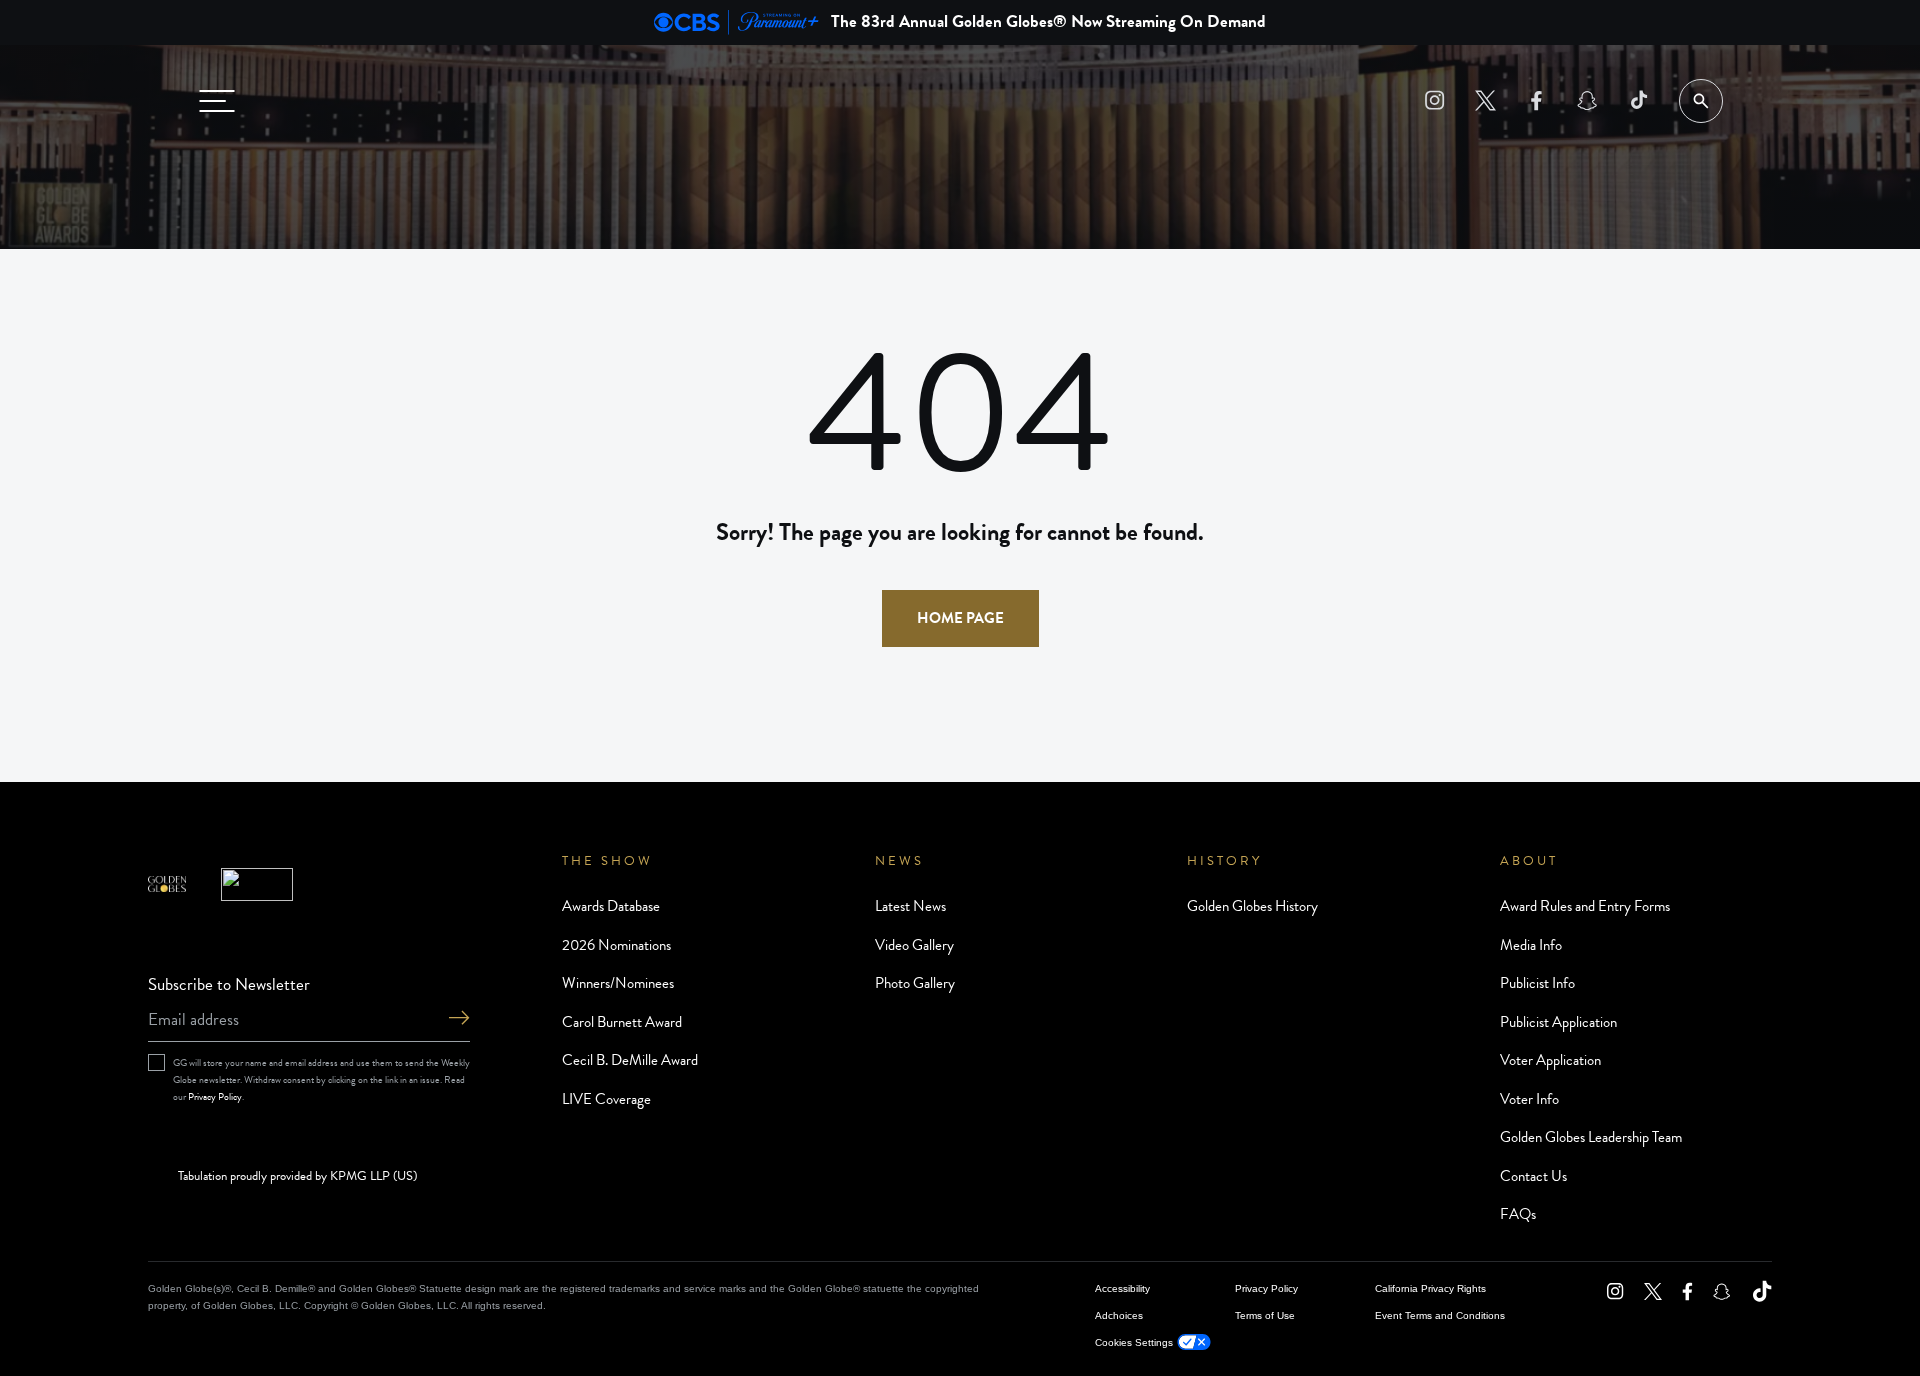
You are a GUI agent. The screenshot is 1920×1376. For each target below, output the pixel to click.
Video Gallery (914, 945)
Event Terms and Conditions (1440, 1315)
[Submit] (459, 1019)
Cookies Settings (1134, 1342)
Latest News (910, 906)
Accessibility (1122, 1288)
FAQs (1518, 1214)
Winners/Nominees (618, 983)
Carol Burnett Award (622, 1022)
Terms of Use (1265, 1315)
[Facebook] (1536, 100)
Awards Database (611, 906)
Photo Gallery (915, 983)
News (899, 861)
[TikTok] (1638, 100)
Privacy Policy (215, 1096)
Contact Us (1533, 1176)
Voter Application (1550, 1060)
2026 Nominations (616, 945)
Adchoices (1119, 1315)
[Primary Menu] (217, 101)
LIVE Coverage (606, 1099)
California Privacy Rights (1430, 1288)
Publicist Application (1558, 1022)
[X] (1485, 100)
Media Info (1531, 945)
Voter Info (1529, 1099)
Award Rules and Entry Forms (1585, 906)
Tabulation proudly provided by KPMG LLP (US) (297, 1177)
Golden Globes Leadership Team (1591, 1137)
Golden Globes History (1252, 906)
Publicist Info (1537, 983)
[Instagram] (1434, 100)
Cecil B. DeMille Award (630, 1060)
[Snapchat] (1587, 100)
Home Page (960, 618)
